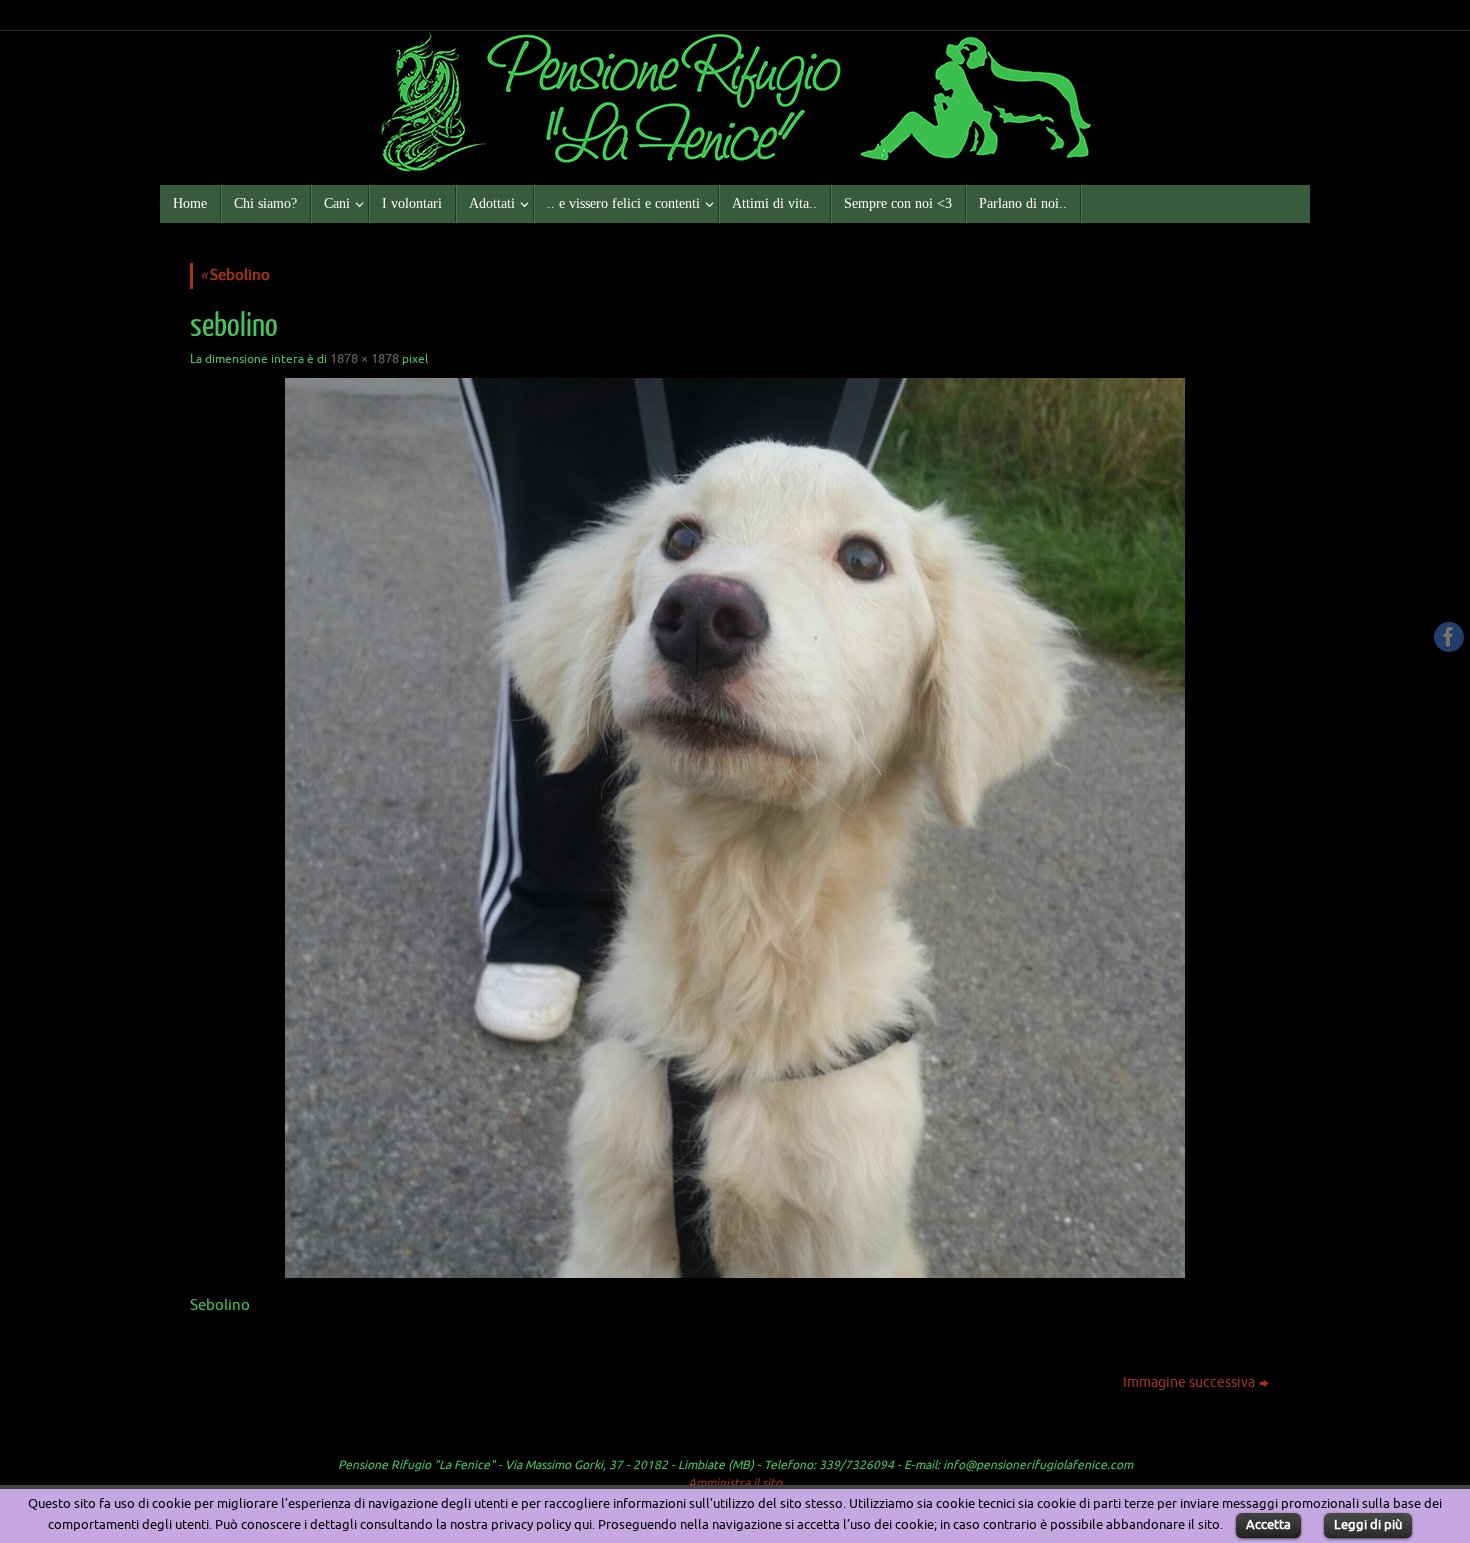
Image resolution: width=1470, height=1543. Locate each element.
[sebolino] (735, 828)
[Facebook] (1449, 637)
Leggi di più (1368, 1524)
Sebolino (235, 275)
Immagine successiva (1189, 1382)
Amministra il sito (735, 1483)
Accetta (1268, 1524)
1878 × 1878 (364, 358)
